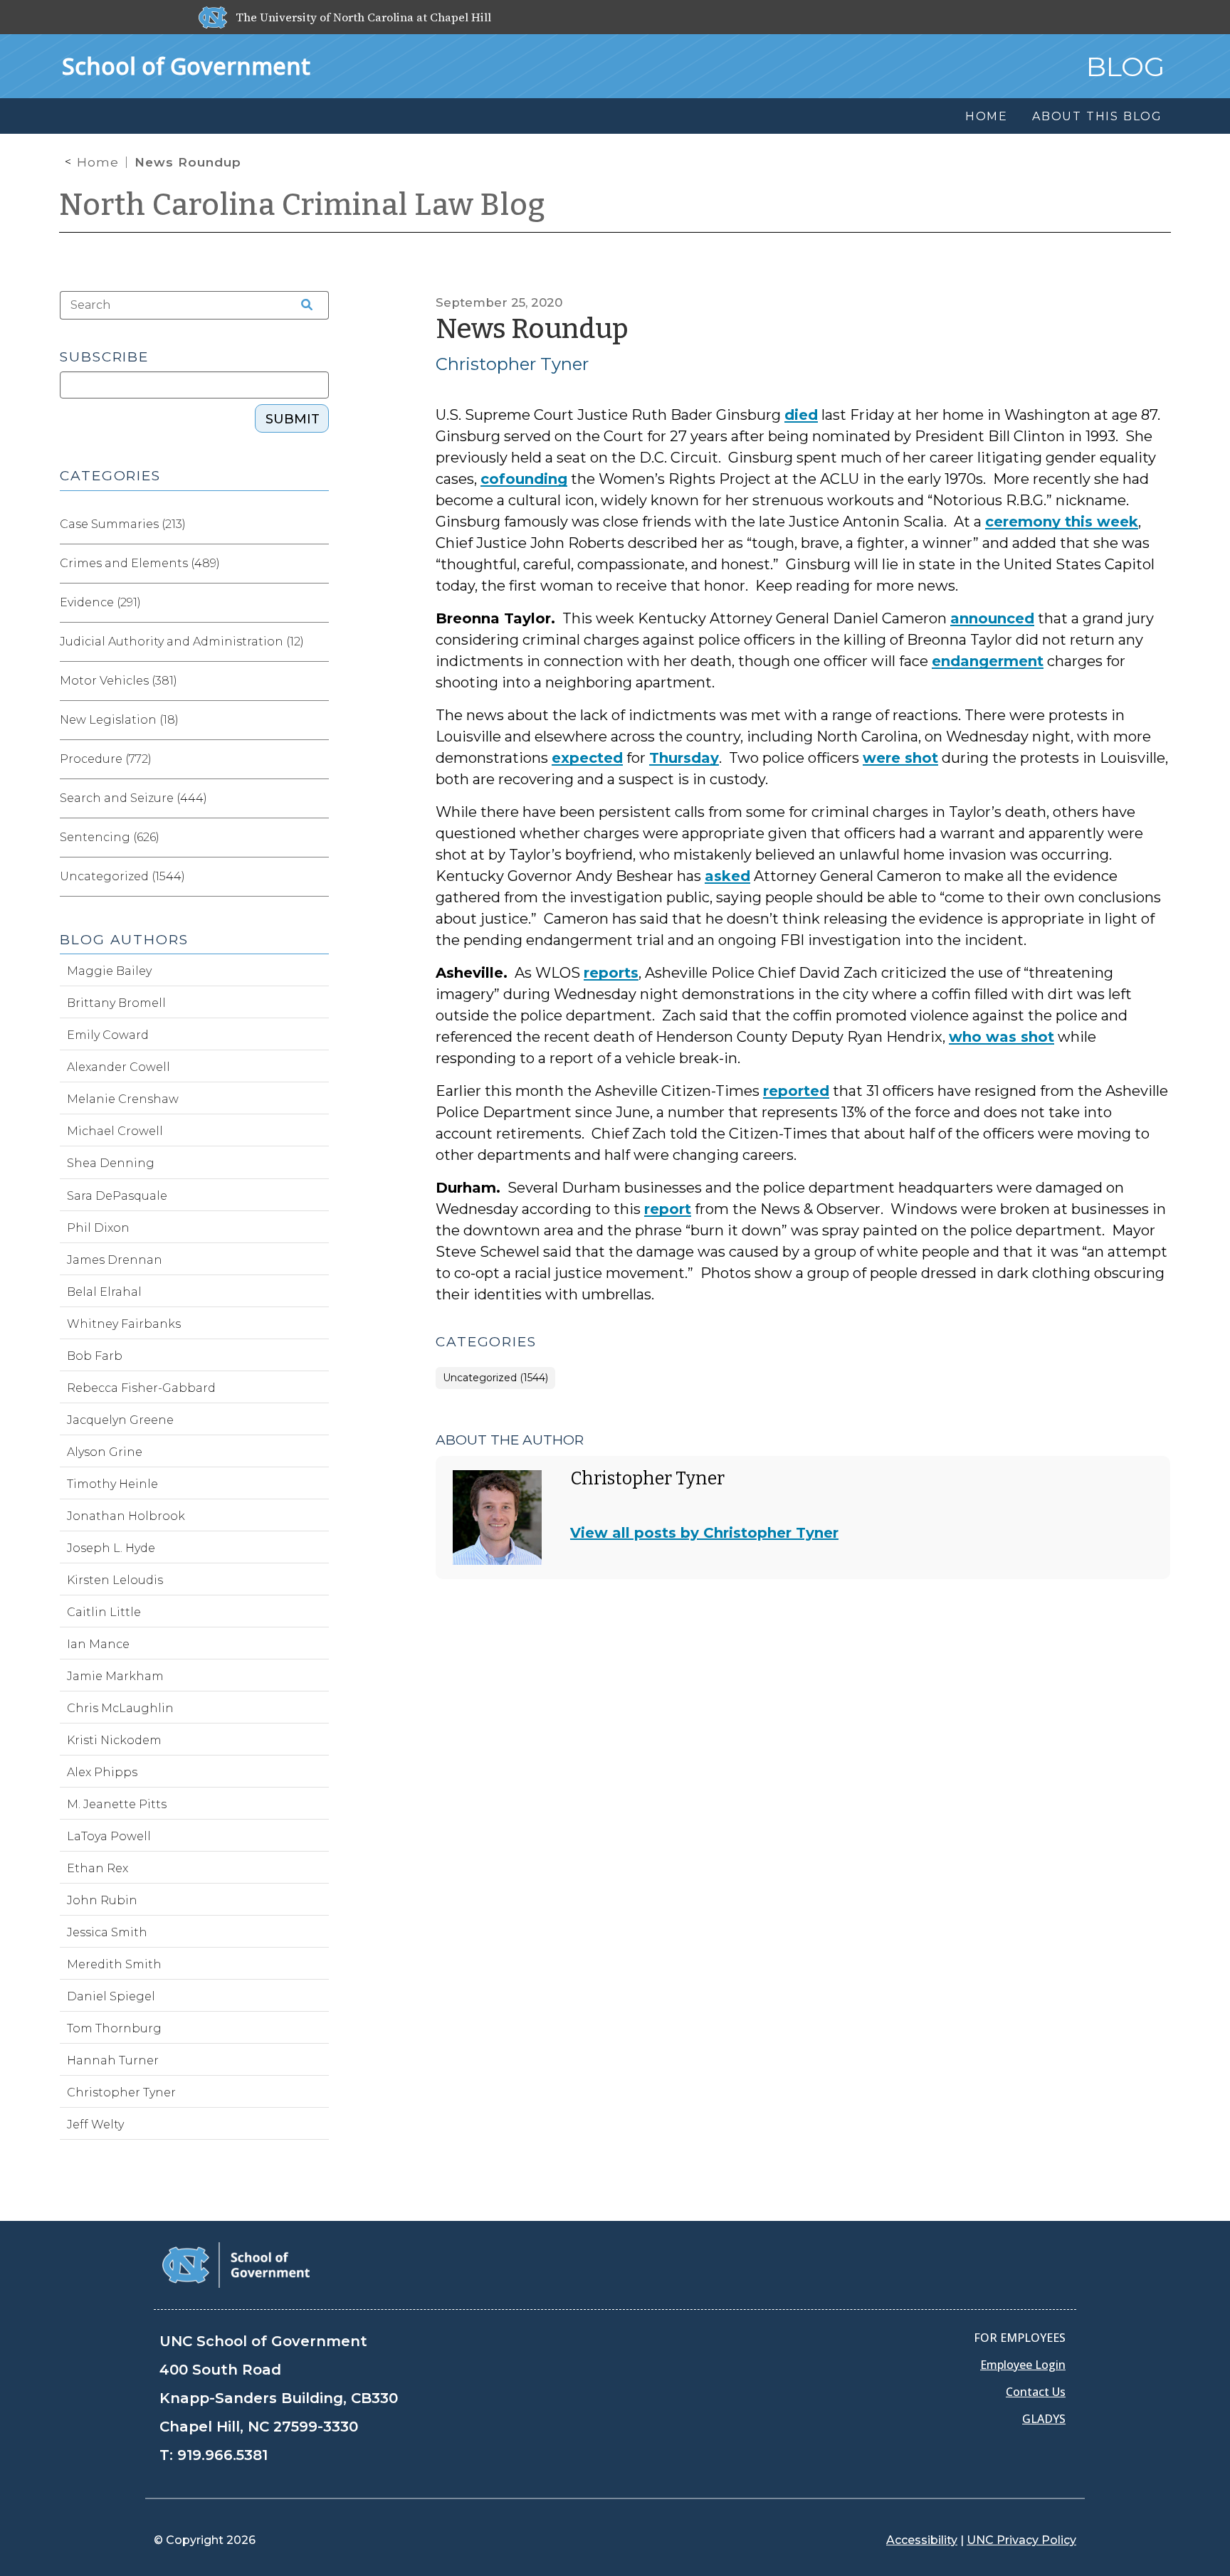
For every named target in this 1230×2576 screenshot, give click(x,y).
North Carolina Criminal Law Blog (303, 205)
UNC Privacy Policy (1021, 2540)
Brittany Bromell (116, 1003)
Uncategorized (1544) (495, 1378)
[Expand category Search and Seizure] (317, 798)
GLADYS (1044, 2419)
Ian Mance (98, 1644)
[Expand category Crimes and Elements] (317, 564)
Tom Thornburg (114, 2028)
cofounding (524, 479)
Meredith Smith (114, 1964)
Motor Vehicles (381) (119, 681)
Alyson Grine (105, 1452)
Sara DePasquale (117, 1196)
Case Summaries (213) (123, 524)
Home (98, 162)
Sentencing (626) (110, 837)
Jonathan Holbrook (126, 1516)
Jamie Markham (115, 1676)
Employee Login (1023, 2365)
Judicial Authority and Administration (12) (182, 642)
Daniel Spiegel (111, 1996)
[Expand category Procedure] (317, 759)
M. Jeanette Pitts (117, 1804)
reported (796, 1091)
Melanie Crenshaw (123, 1099)
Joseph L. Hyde (111, 1548)
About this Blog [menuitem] (1097, 116)
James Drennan (115, 1260)
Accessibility (922, 2540)
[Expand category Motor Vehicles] (317, 681)
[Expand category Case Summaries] (317, 524)
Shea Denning (111, 1163)
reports (611, 973)
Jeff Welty (95, 2124)
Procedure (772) (106, 759)
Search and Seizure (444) (133, 798)
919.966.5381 (222, 2455)
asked (727, 876)
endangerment (988, 661)
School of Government (186, 66)
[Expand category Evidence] (317, 603)
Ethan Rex (98, 1868)
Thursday (684, 758)
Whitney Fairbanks (124, 1324)
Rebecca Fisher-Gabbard (141, 1388)
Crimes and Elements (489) (140, 563)
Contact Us (1036, 2392)
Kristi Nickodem (114, 1740)
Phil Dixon (98, 1228)
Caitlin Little (104, 1612)
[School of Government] (236, 2264)
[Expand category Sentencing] (317, 838)
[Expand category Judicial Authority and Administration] (317, 642)
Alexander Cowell (119, 1067)
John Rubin (102, 1900)
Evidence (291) (100, 602)
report (668, 1209)
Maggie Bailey (109, 971)
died (801, 415)
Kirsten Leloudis (115, 1580)
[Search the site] (302, 305)
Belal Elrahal (104, 1292)
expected (587, 758)
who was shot (1002, 1037)
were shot (900, 758)
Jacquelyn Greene (120, 1420)
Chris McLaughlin (120, 1708)
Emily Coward (108, 1035)
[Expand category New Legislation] (317, 720)
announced (992, 618)
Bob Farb (95, 1356)
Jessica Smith (107, 1932)
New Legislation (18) (119, 720)
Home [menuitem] (987, 116)
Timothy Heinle (112, 1484)
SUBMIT (293, 419)
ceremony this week (1062, 522)
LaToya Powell (109, 1836)
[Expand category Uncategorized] (317, 877)
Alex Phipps (102, 1772)
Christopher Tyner (512, 364)
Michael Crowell (115, 1131)
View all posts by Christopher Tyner (704, 1533)
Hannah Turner (113, 2060)
